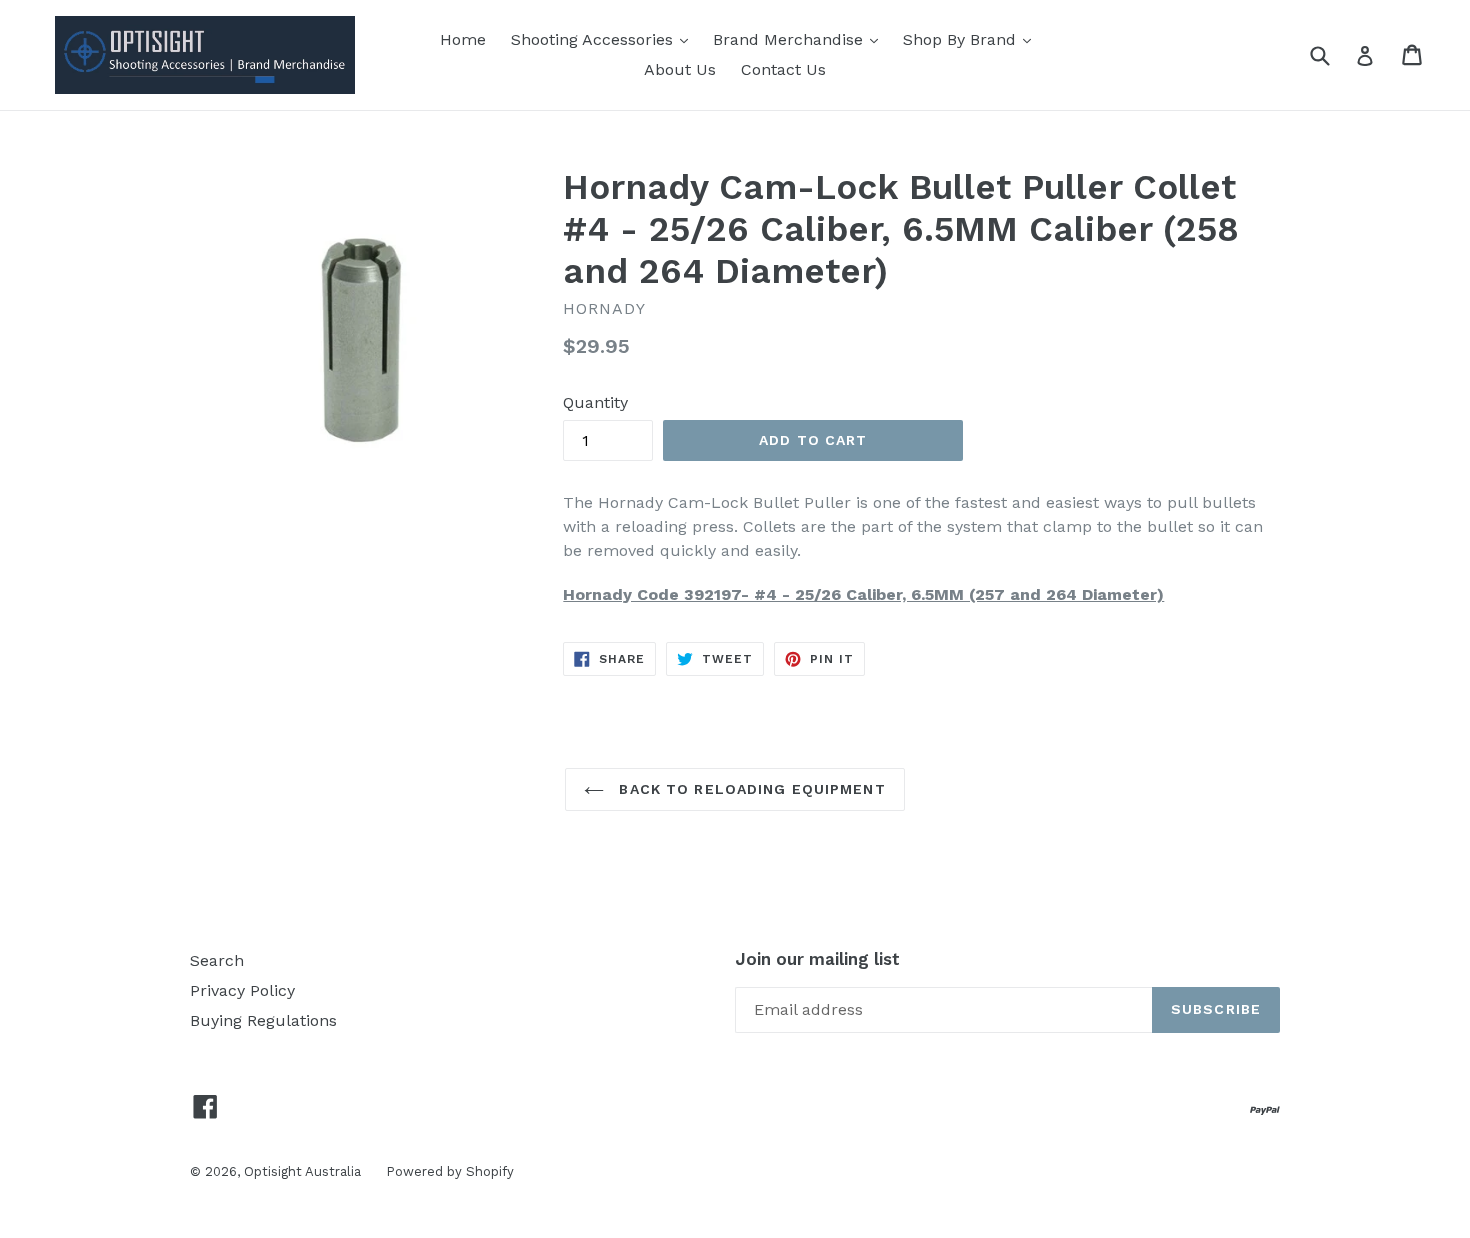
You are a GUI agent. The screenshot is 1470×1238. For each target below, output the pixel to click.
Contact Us (783, 69)
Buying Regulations (263, 1020)
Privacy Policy (242, 990)
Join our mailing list (817, 959)
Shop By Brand (962, 39)
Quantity (595, 402)
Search (217, 960)
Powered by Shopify (450, 1171)
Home (463, 39)
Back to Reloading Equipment (749, 789)
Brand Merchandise (790, 39)
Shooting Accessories (594, 39)
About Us (680, 69)
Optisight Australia (302, 1171)
